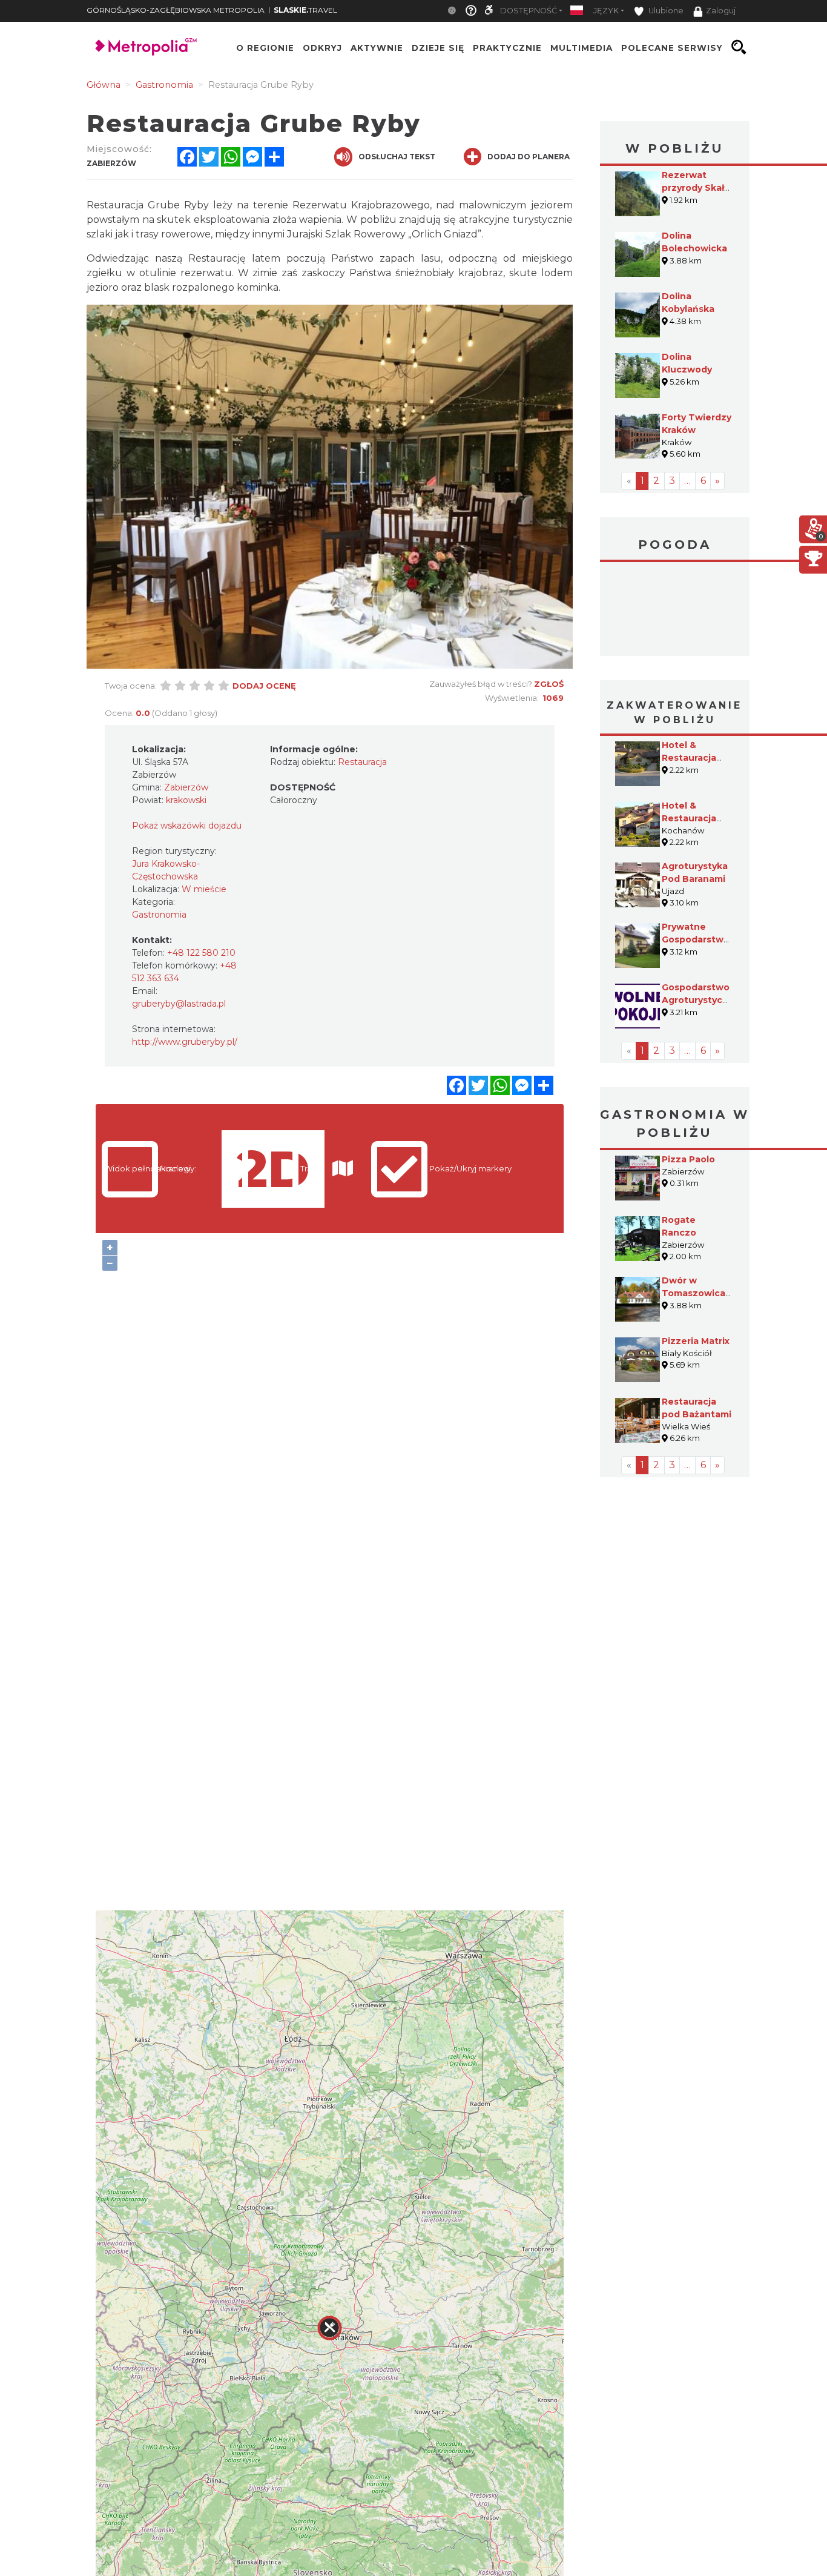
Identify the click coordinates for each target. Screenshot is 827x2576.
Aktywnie (377, 47)
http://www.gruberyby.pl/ (185, 1042)
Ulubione (665, 11)
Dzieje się (438, 47)
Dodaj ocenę (264, 686)
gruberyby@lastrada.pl (179, 1004)
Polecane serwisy (672, 47)
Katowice (675, 611)
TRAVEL (305, 10)
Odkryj (322, 47)
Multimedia (582, 47)
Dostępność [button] (529, 11)
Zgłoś (549, 684)
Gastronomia (159, 915)
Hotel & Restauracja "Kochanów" (690, 818)
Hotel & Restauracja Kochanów (689, 758)
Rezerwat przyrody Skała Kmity (696, 188)
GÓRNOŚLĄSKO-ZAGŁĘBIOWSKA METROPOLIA (176, 10)
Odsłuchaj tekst (397, 157)
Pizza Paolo (688, 1159)
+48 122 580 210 (201, 953)
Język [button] (606, 11)
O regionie (265, 47)
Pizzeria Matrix (696, 1341)
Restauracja (362, 762)
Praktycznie (507, 47)
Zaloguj (721, 11)
